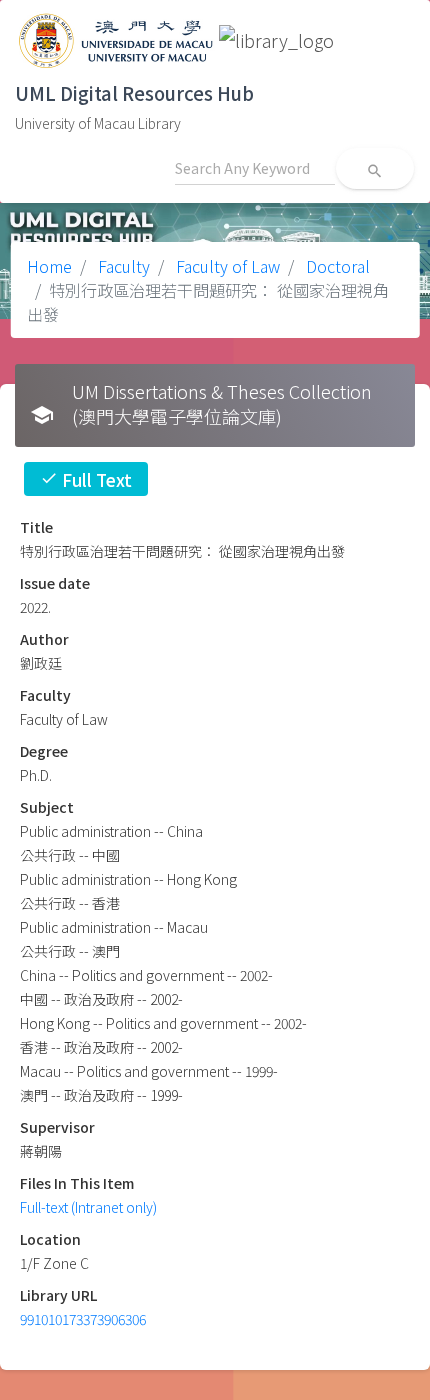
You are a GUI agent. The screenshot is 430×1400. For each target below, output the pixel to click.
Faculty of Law (226, 266)
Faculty (122, 266)
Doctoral (336, 266)
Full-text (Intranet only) (88, 1207)
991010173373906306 (83, 1319)
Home (49, 266)
